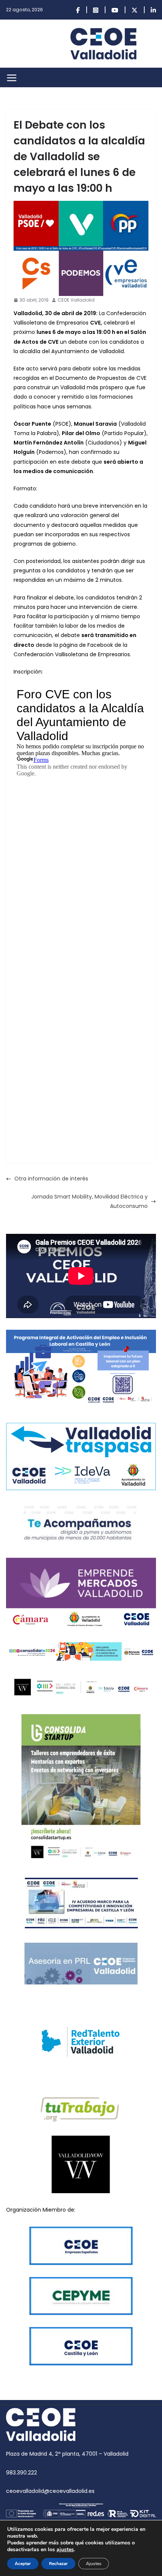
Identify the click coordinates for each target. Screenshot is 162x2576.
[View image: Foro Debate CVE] (81, 248)
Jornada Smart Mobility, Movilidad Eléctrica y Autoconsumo (89, 1201)
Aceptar (23, 2564)
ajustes (65, 2550)
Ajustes (94, 2564)
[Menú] (12, 78)
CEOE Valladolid (76, 300)
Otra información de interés (51, 1179)
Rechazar (58, 2564)
